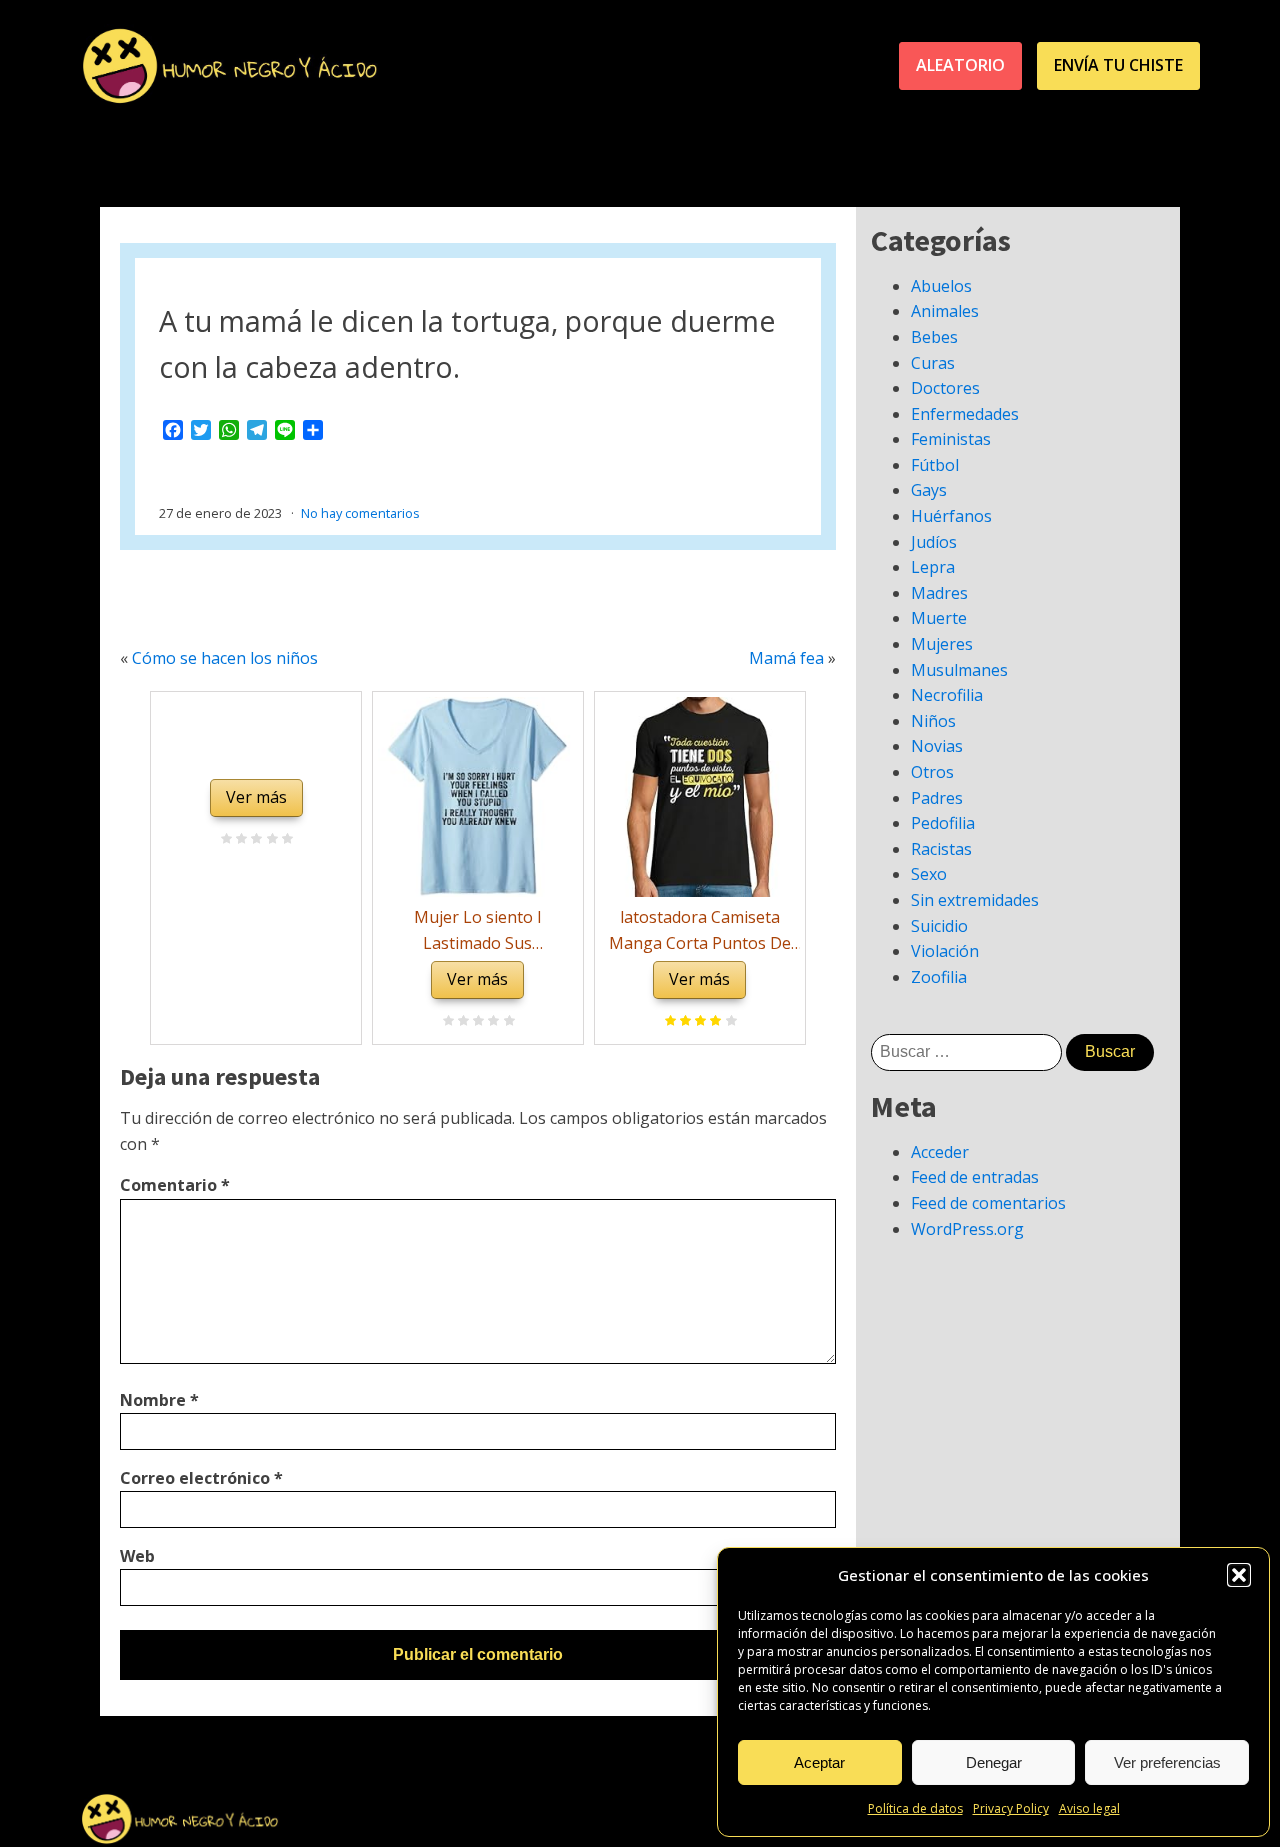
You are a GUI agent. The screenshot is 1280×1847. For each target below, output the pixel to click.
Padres (937, 798)
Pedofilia (943, 823)
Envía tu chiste (1118, 65)
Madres (939, 593)
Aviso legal (1089, 1808)
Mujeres (942, 644)
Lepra (933, 567)
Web (137, 1556)
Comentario (175, 1185)
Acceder (940, 1152)
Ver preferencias (1167, 1762)
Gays (929, 490)
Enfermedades (965, 414)
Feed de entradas (975, 1177)
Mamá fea (786, 658)
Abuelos (941, 286)
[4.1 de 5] (728, 1022)
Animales (945, 311)
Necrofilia (947, 695)
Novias (937, 746)
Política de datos (915, 1808)
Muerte (939, 618)
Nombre (159, 1400)
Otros (932, 772)
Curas (933, 363)
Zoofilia (939, 977)
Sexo (929, 874)
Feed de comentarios (988, 1203)
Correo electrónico (201, 1478)
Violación (945, 951)
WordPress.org (967, 1229)
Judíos (934, 542)
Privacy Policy (1011, 1808)
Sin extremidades (975, 900)
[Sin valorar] (284, 840)
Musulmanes (959, 670)
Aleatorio (960, 65)
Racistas (941, 849)
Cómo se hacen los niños (225, 658)
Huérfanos (951, 516)
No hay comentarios (360, 513)
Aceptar (819, 1762)
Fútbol (935, 465)
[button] (1239, 1575)
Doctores (945, 388)
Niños (933, 721)
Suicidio (939, 926)
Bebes (934, 337)
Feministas (951, 439)
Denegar (994, 1762)
